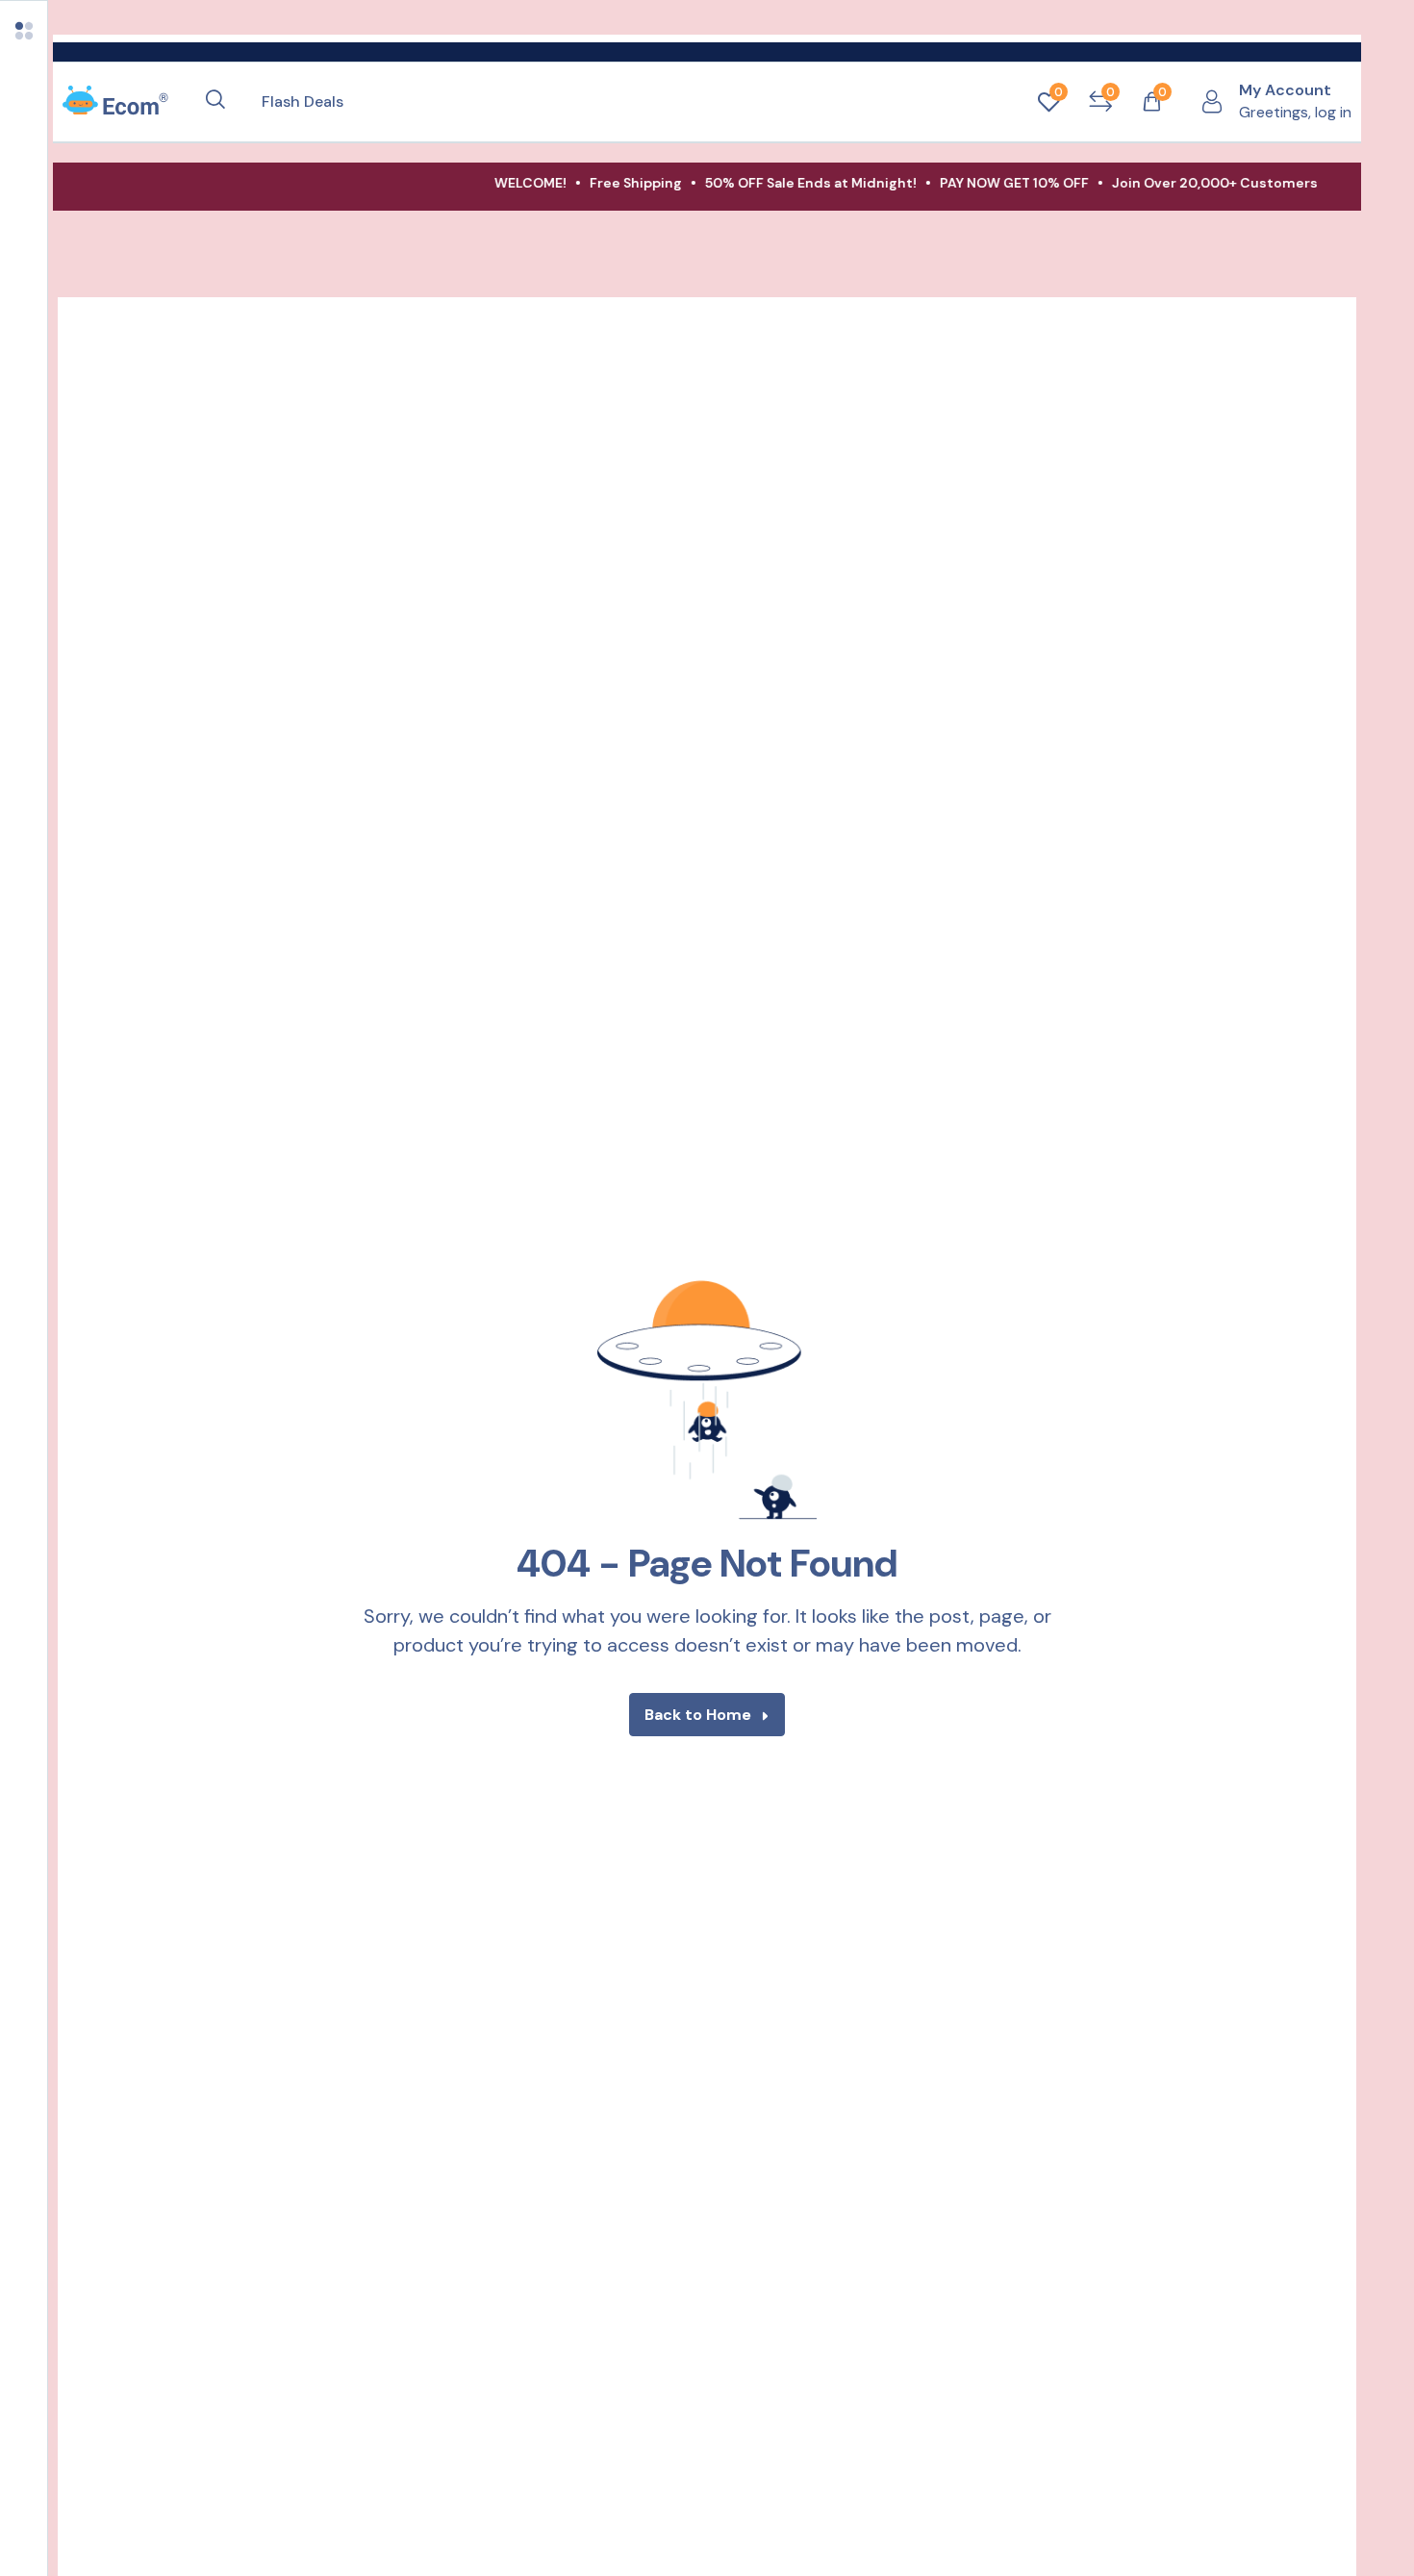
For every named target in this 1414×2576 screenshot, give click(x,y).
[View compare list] (1100, 102)
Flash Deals (303, 101)
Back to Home (698, 1715)
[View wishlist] (1048, 102)
